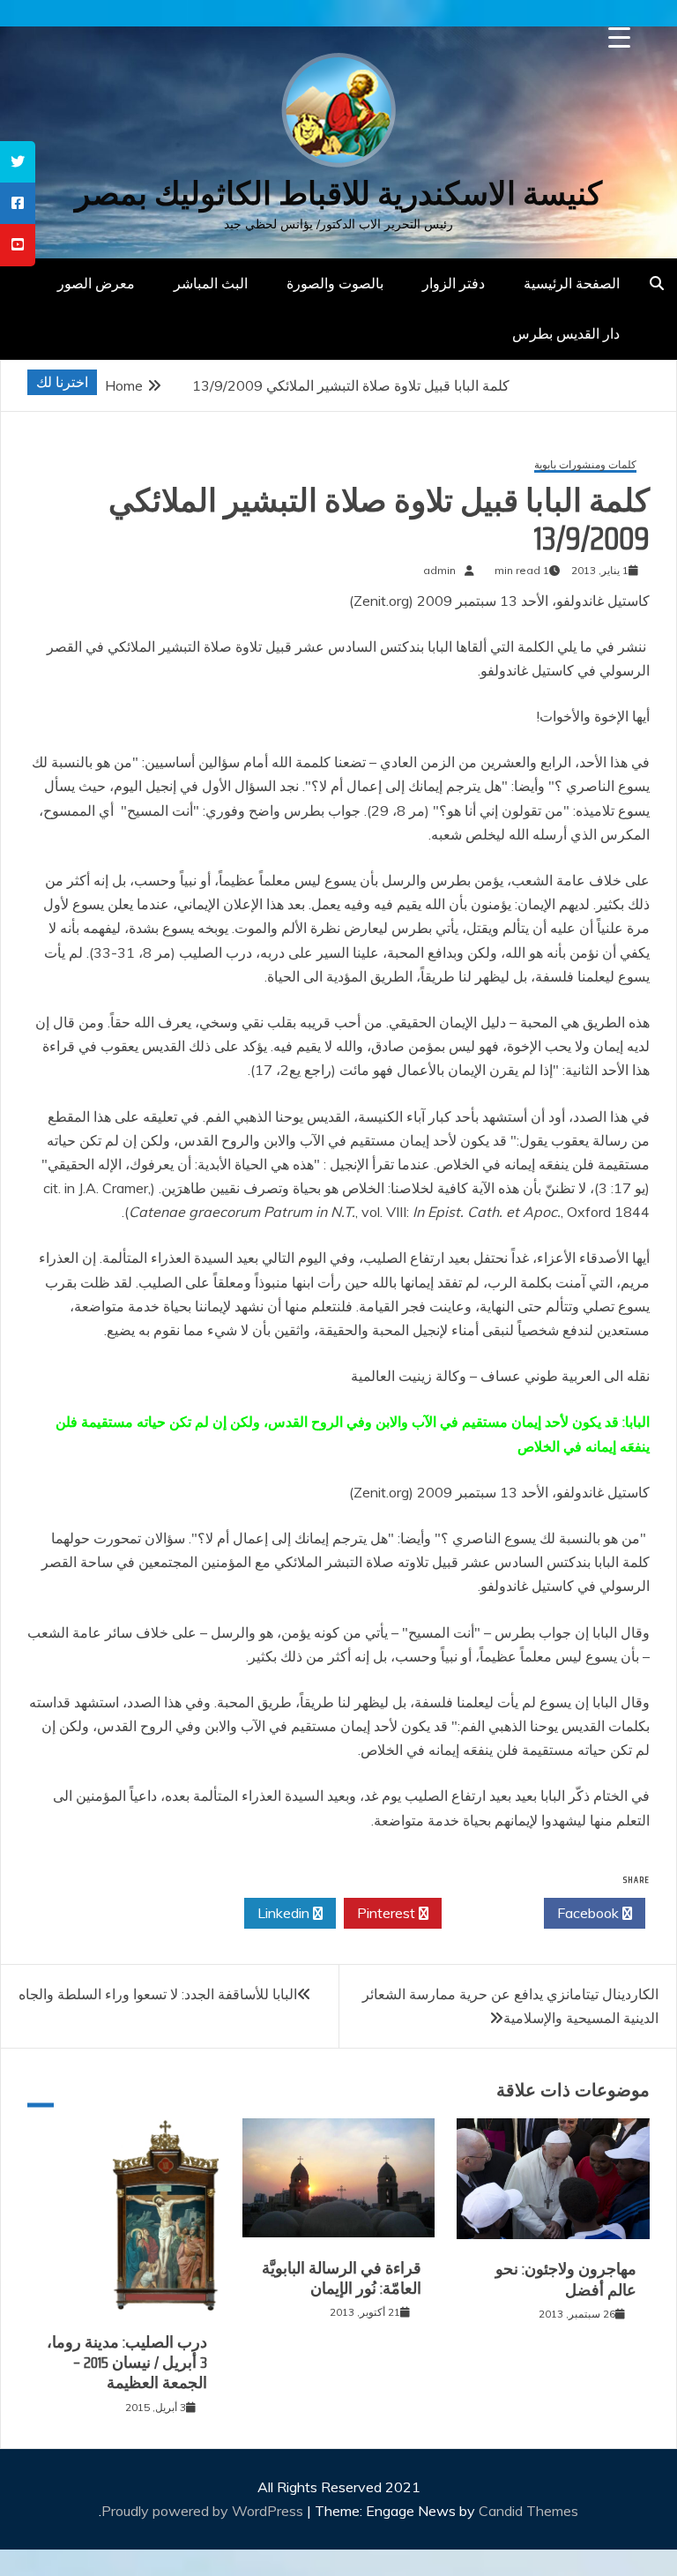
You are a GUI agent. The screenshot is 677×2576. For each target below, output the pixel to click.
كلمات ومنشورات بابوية (585, 465)
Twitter (488, 1913)
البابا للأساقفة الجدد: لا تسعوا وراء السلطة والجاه (158, 1994)
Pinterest (388, 1913)
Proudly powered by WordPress (204, 2511)
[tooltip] (18, 162)
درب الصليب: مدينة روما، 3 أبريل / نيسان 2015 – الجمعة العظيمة (127, 2363)
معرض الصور (96, 283)
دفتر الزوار (454, 283)
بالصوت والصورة (335, 283)
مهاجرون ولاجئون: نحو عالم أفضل (566, 2279)
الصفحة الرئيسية (572, 283)
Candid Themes (528, 2511)
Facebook (590, 1913)
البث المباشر (211, 283)
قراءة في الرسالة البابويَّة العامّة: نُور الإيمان (342, 2278)
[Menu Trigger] (619, 37)
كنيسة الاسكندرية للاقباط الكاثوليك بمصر (338, 194)
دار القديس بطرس (566, 333)
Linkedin (285, 1913)
